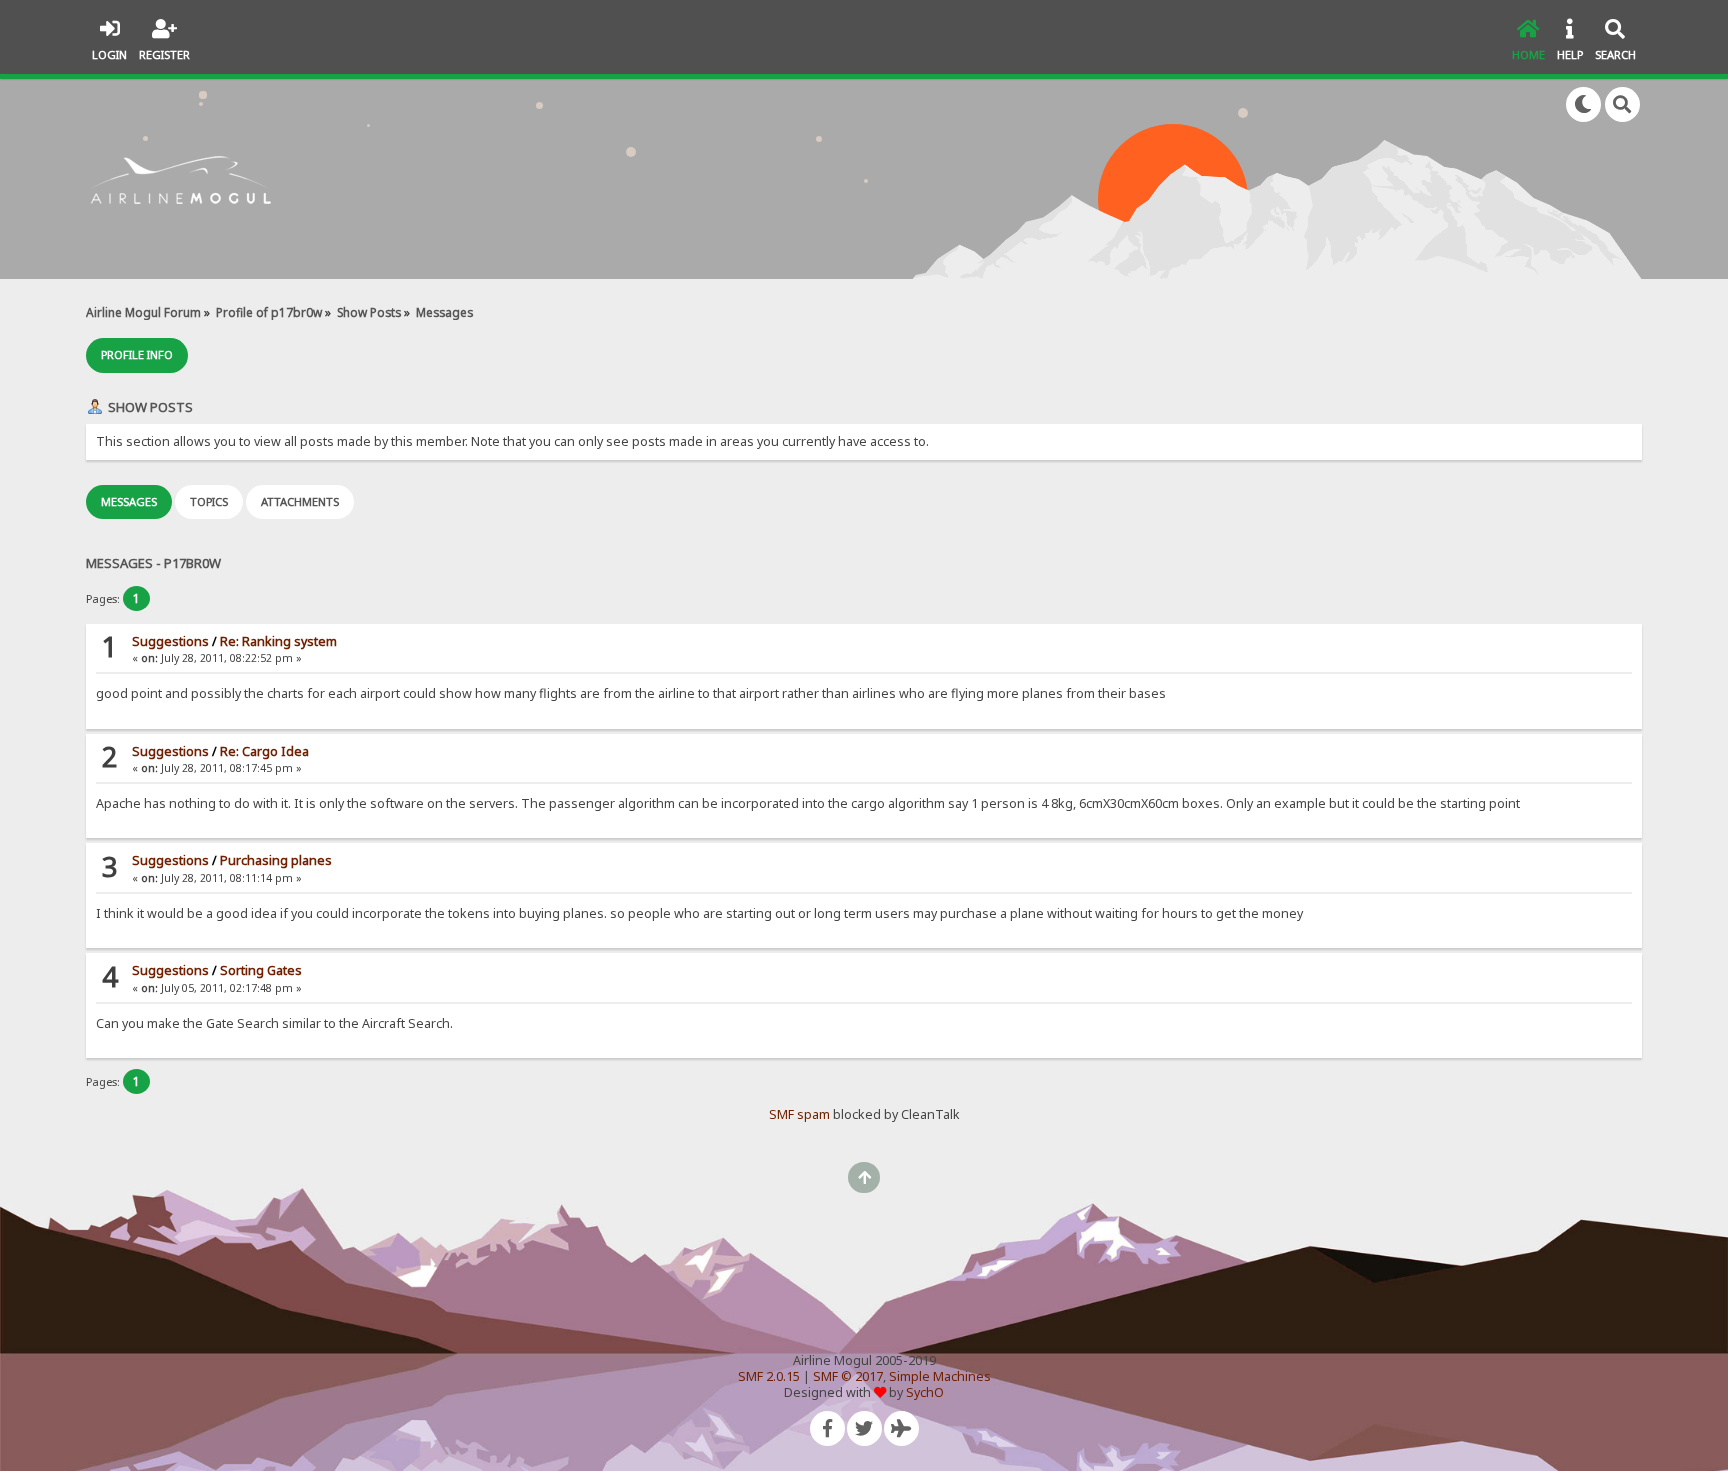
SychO (925, 1392)
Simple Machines (940, 1376)
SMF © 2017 (848, 1376)
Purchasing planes (276, 860)
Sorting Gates (261, 970)
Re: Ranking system (278, 641)
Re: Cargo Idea (264, 751)
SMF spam (799, 1114)
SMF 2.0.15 (769, 1376)
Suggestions (170, 641)
